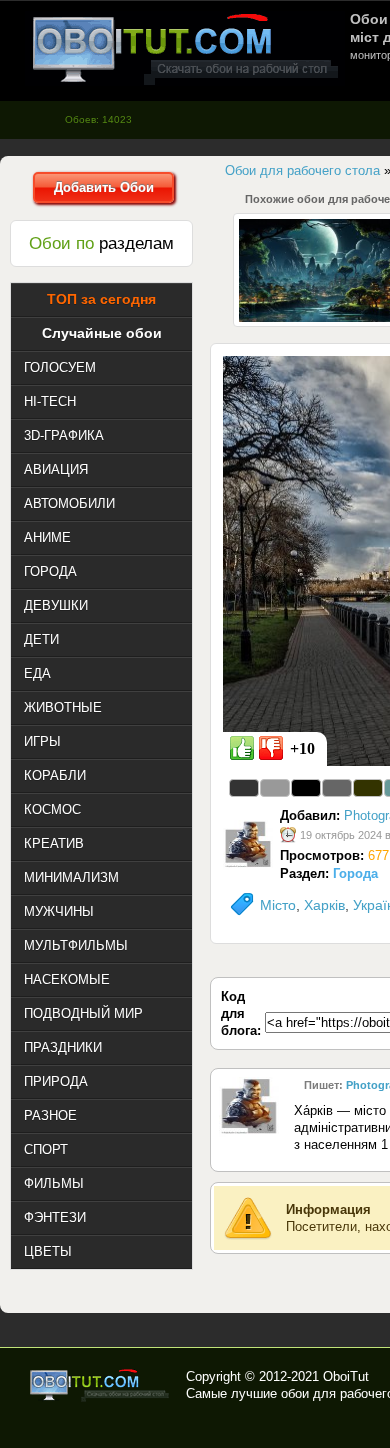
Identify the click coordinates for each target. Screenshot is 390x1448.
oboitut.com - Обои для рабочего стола (185, 48)
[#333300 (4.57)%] (368, 788)
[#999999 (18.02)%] (275, 788)
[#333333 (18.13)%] (244, 788)
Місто (278, 905)
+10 (302, 748)
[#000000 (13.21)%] (306, 788)
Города (355, 873)
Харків (324, 905)
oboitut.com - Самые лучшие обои (100, 1385)
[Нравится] (242, 748)
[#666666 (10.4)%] (337, 788)
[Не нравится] (271, 748)
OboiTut (346, 1376)
